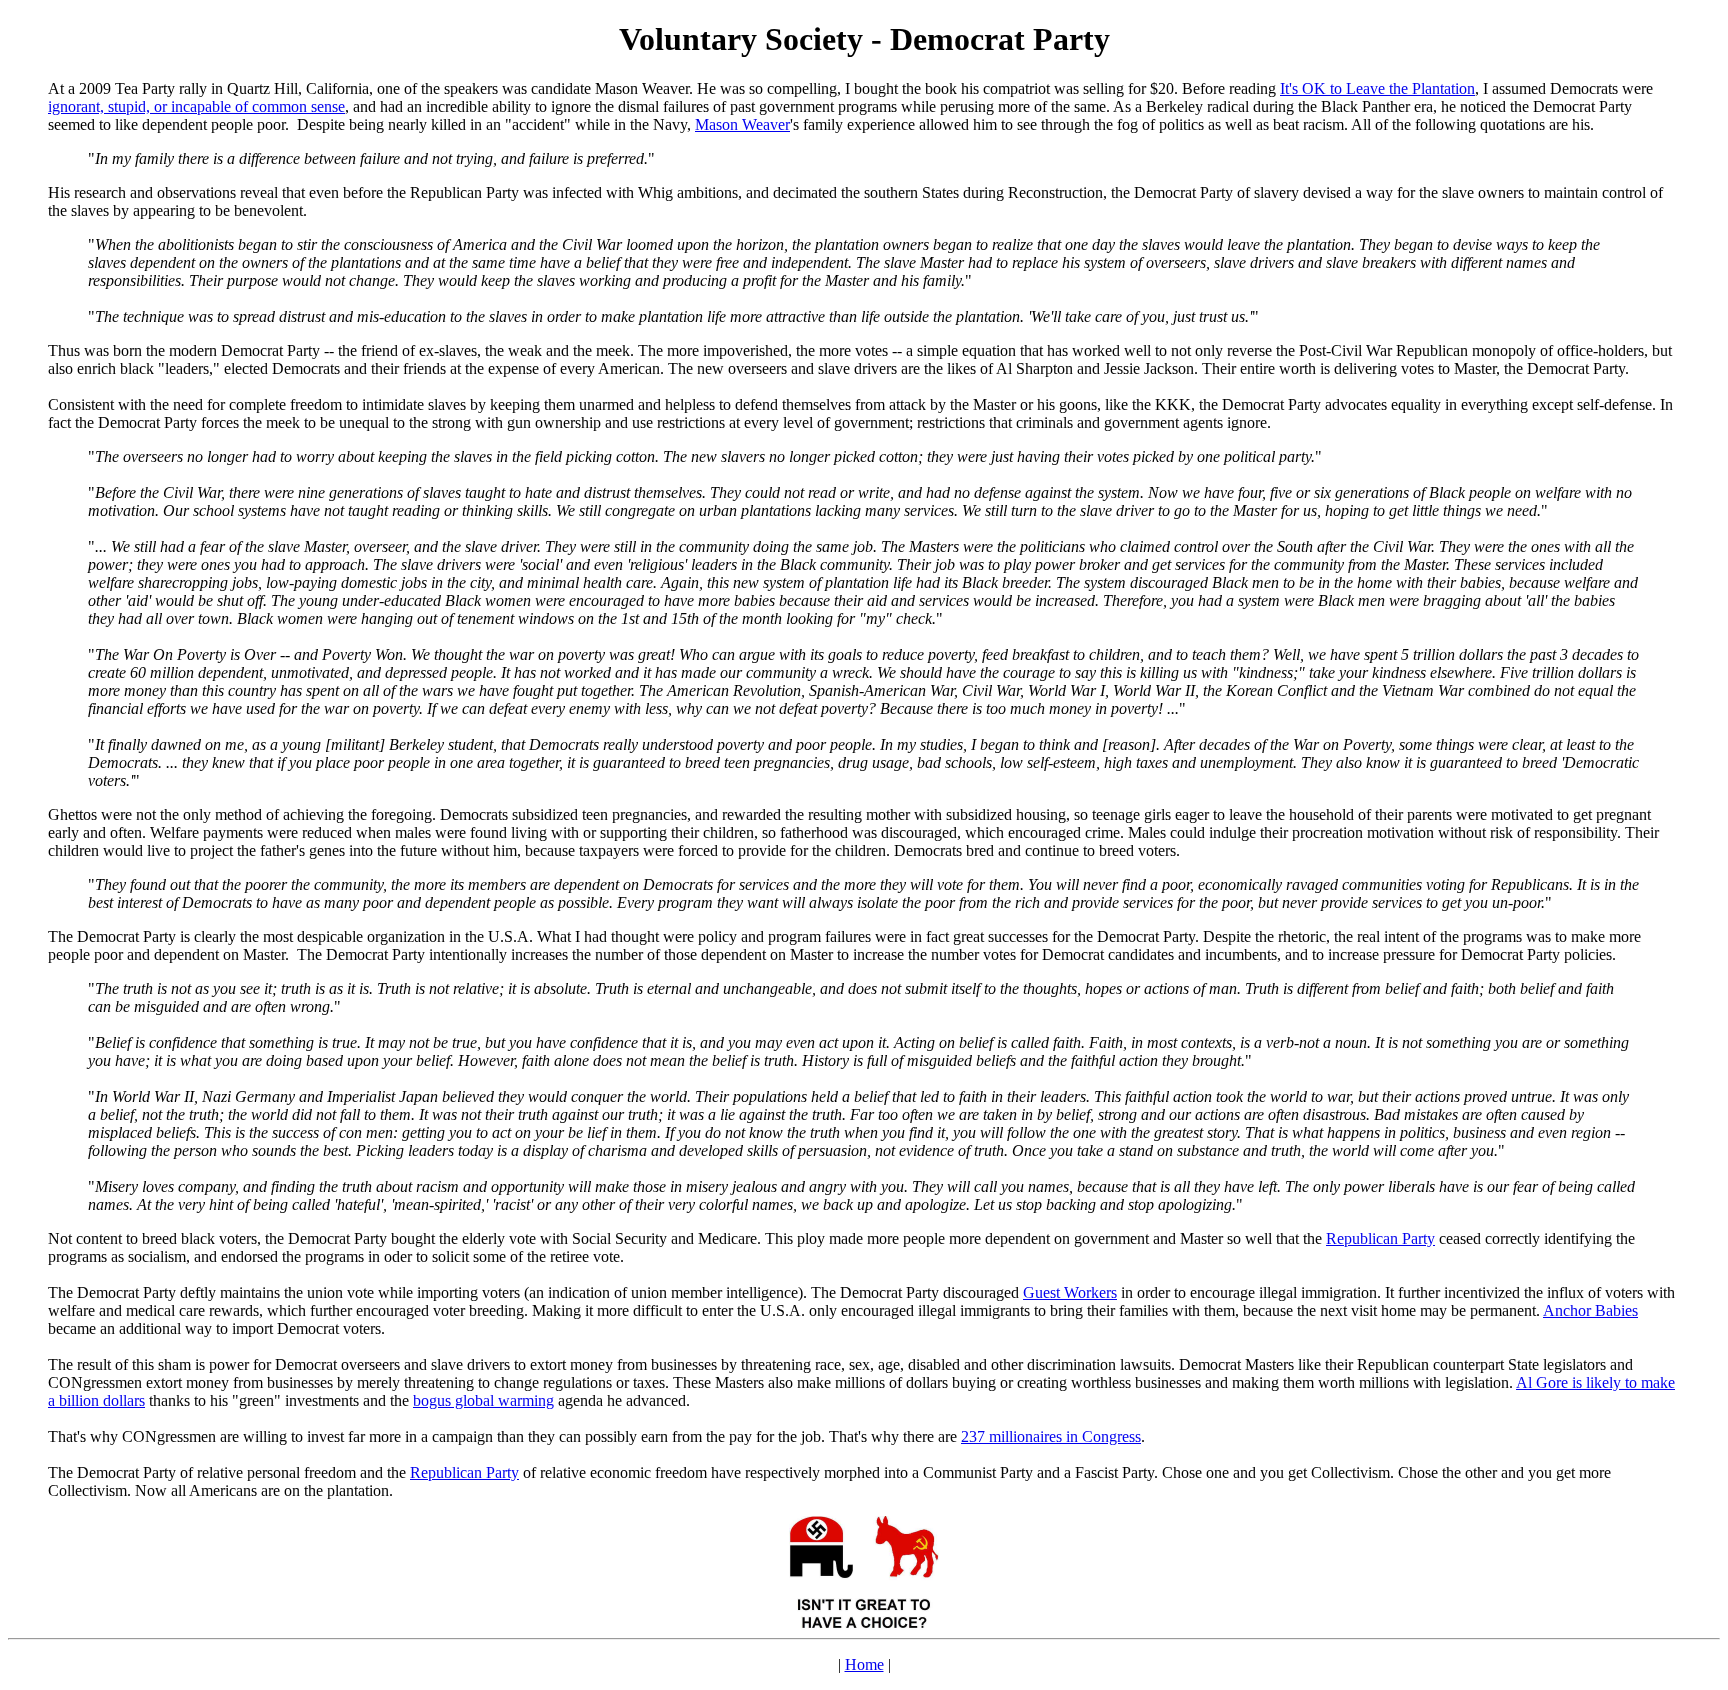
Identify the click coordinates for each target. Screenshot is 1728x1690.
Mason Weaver (742, 124)
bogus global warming (483, 1400)
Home (864, 1664)
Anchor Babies (1590, 1310)
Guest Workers (1070, 1292)
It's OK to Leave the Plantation (1377, 88)
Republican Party (1380, 1238)
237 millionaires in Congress (1051, 1436)
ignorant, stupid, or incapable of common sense (196, 106)
